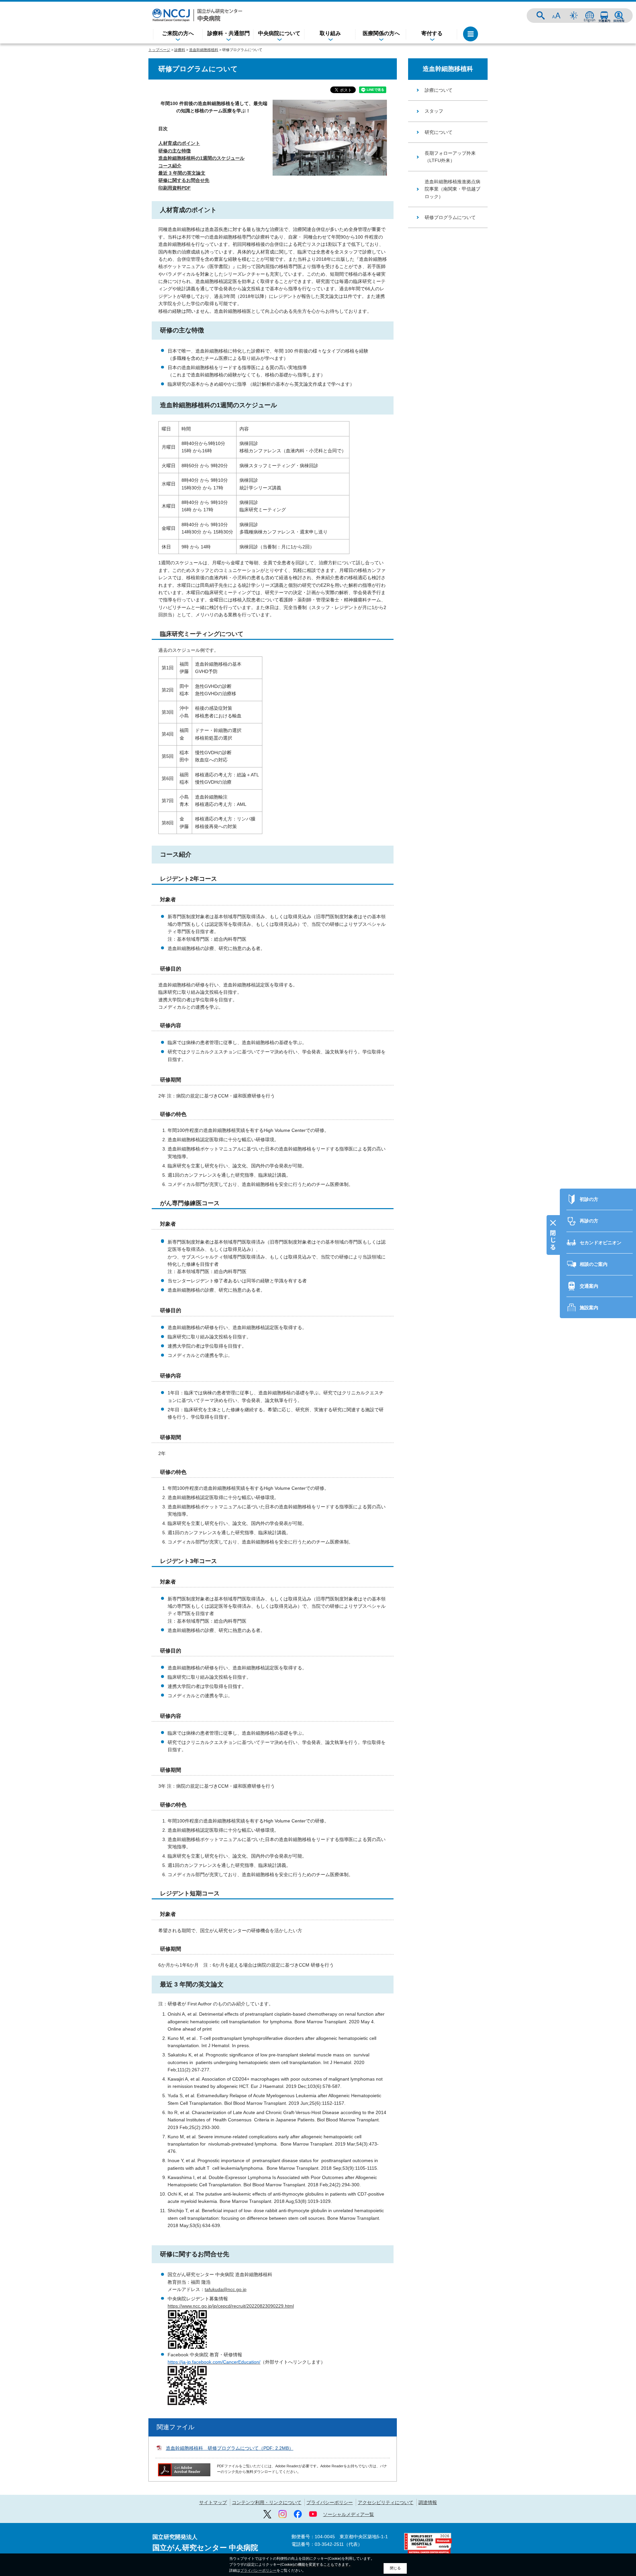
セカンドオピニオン (601, 1243)
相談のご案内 (594, 1264)
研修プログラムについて (450, 217)
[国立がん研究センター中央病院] (197, 15)
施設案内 (589, 1308)
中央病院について (279, 33)
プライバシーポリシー (330, 2502)
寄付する (432, 33)
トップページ (159, 50)
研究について (439, 132)
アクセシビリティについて (386, 2502)
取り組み (330, 33)
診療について (439, 90)
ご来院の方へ (178, 33)
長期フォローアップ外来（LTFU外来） (450, 157)
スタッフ (434, 111)
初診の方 (589, 1199)
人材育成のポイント (179, 143)
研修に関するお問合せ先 (184, 180)
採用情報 (619, 16)
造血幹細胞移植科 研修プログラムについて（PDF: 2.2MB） (230, 2448)
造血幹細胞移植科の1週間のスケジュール (201, 158)
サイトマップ (213, 2502)
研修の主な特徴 (175, 151)
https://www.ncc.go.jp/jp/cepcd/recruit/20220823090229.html (231, 2306)
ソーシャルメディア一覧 (348, 2514)
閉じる (395, 2568)
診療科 (180, 50)
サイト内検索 (541, 16)
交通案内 (604, 16)
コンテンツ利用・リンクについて (267, 2502)
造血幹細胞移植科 (204, 50)
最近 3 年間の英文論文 (182, 173)
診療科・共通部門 (229, 33)
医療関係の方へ (381, 33)
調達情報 (428, 2502)
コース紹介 (170, 166)
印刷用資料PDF (175, 188)
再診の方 (589, 1221)
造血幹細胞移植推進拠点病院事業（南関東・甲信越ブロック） (452, 189)
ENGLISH (590, 16)
